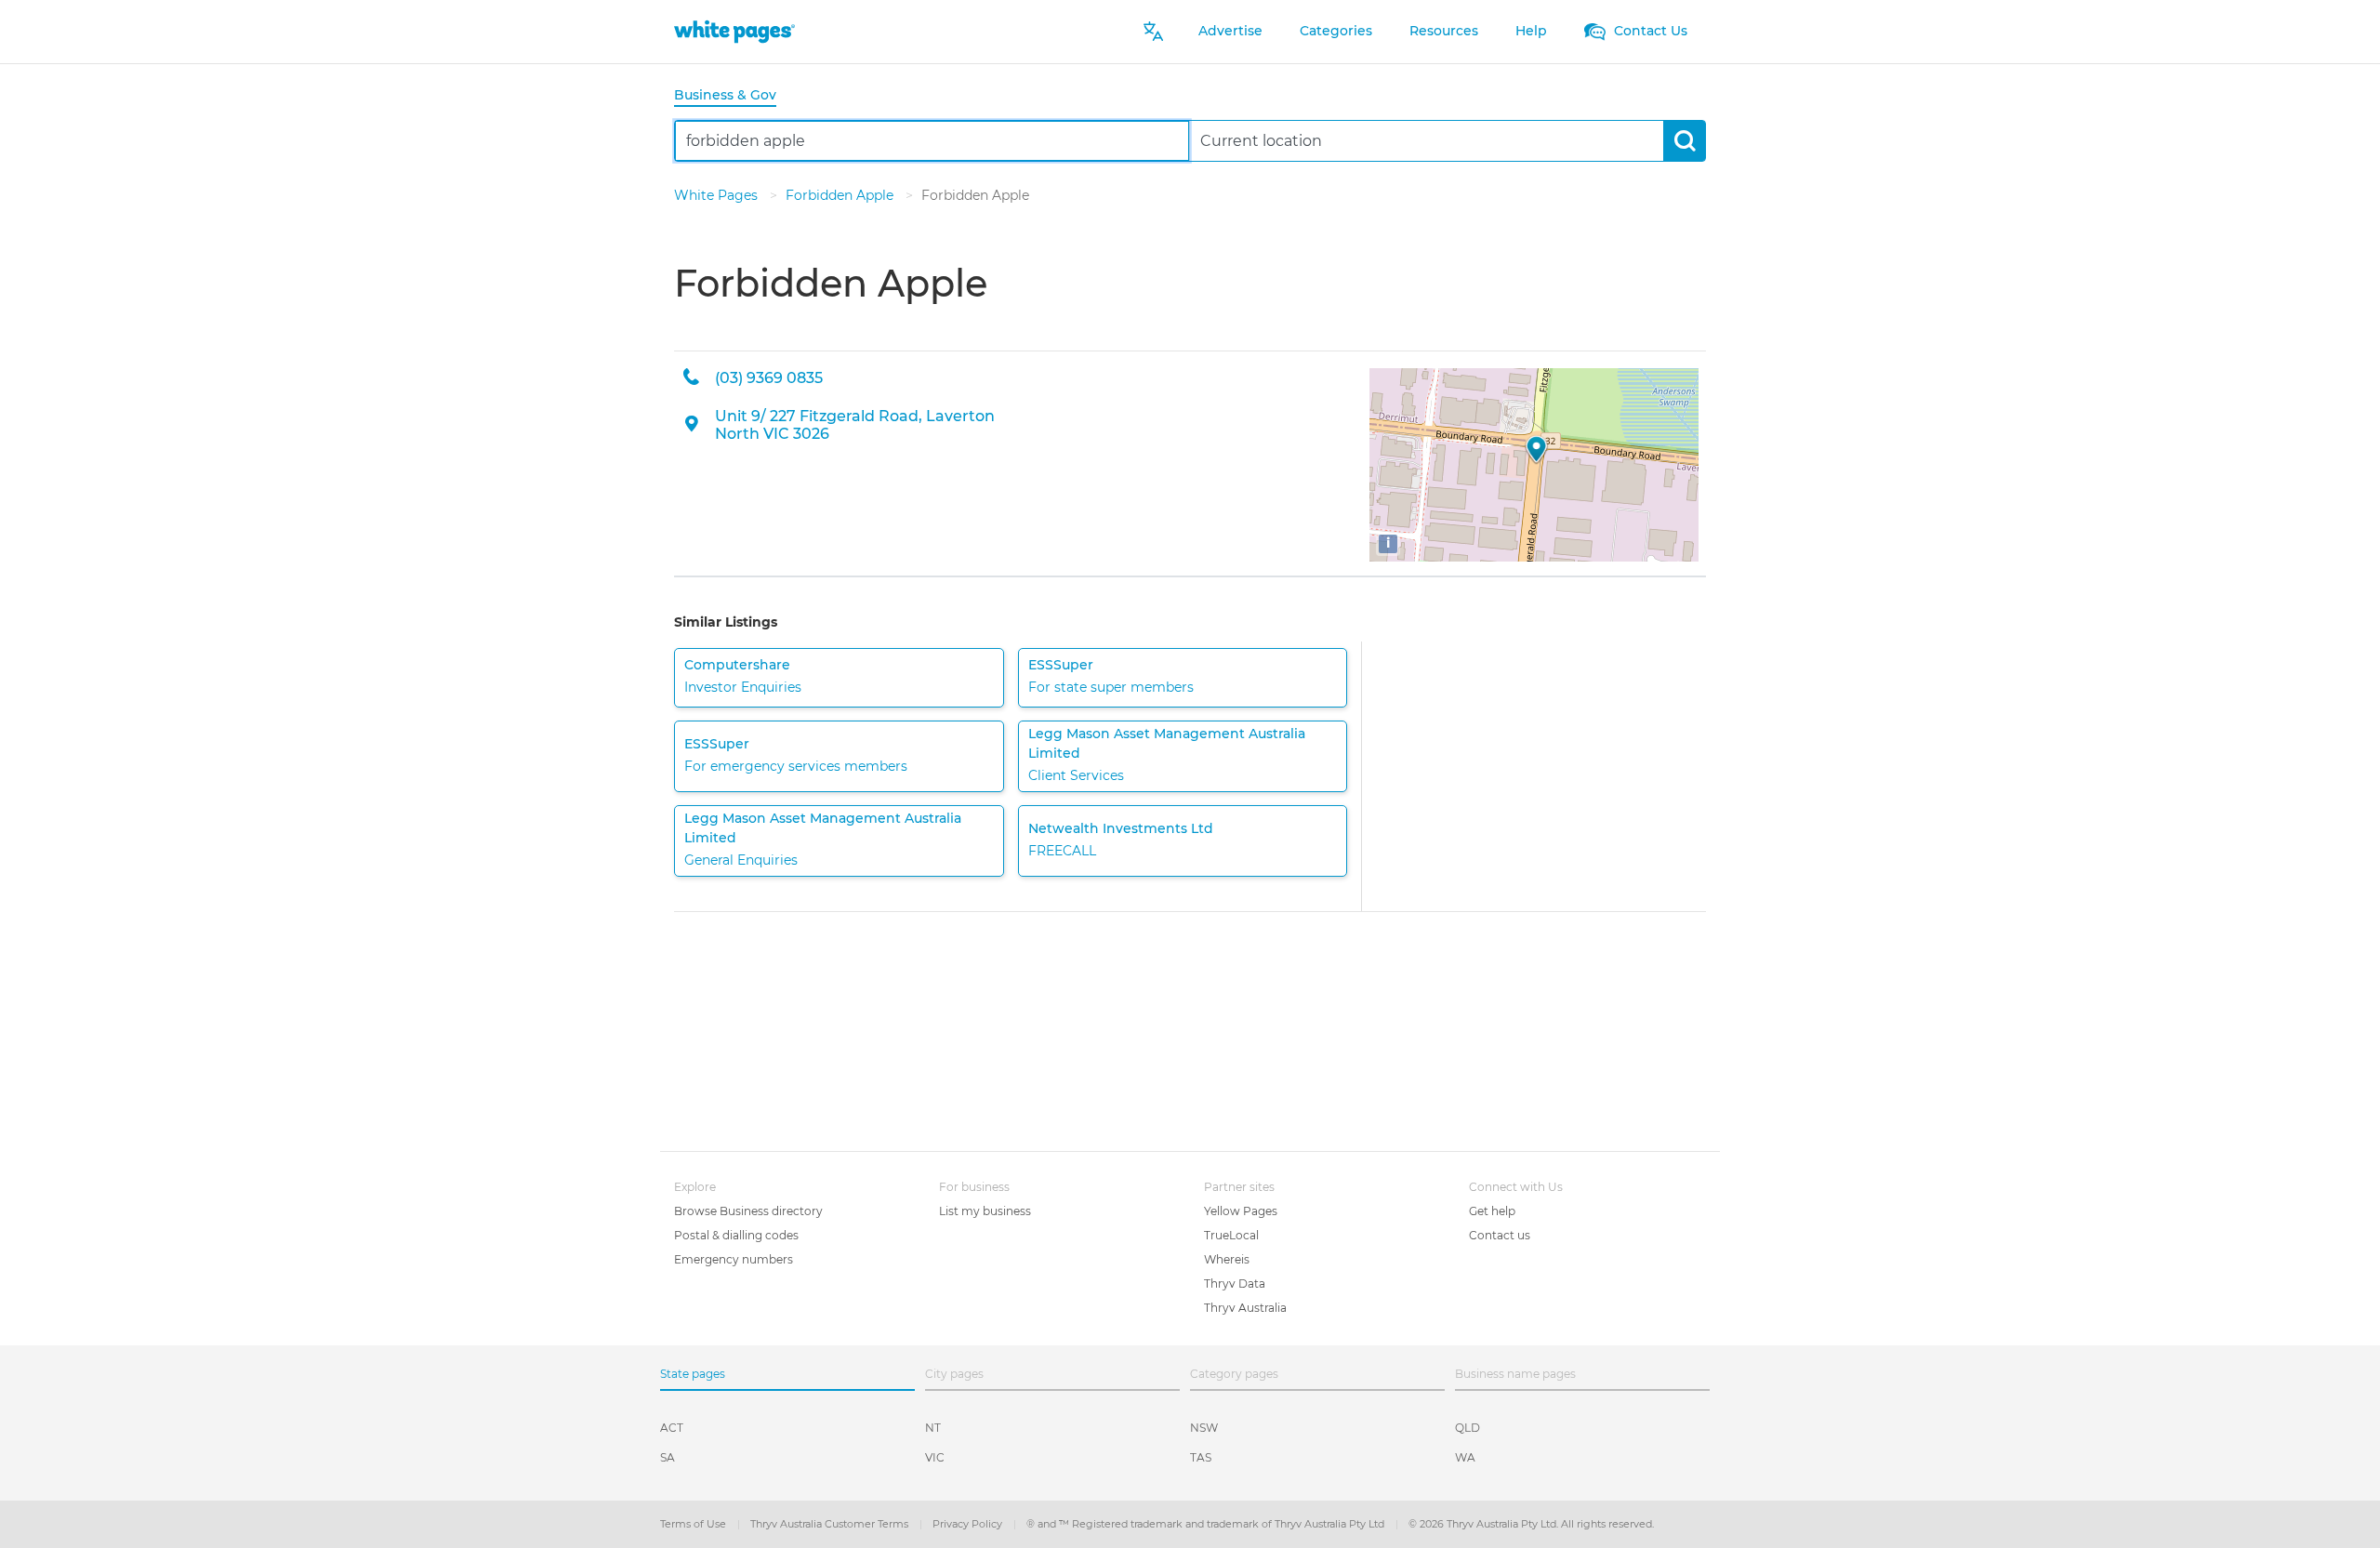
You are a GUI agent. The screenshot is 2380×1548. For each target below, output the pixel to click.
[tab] (733, 96)
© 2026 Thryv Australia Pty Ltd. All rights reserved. (1531, 1524)
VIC (935, 1457)
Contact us (1500, 1235)
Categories (1336, 31)
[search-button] (1684, 141)
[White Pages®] (734, 31)
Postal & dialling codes (736, 1235)
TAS (1201, 1457)
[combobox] (932, 141)
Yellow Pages (1241, 1211)
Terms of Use (694, 1524)
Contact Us (1649, 31)
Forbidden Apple (841, 195)
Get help (1492, 1211)
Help (1531, 31)
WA (1465, 1457)
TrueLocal (1231, 1235)
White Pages (718, 195)
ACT (672, 1428)
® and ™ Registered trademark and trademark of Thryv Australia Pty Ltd (1207, 1524)
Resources (1444, 31)
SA (668, 1457)
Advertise (1230, 31)
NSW (1204, 1428)
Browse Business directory (748, 1211)
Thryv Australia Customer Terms (831, 1524)
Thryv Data (1235, 1283)
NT (933, 1428)
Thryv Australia (1245, 1308)
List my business (985, 1211)
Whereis (1227, 1259)
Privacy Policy (969, 1524)
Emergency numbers (734, 1259)
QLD (1468, 1428)
